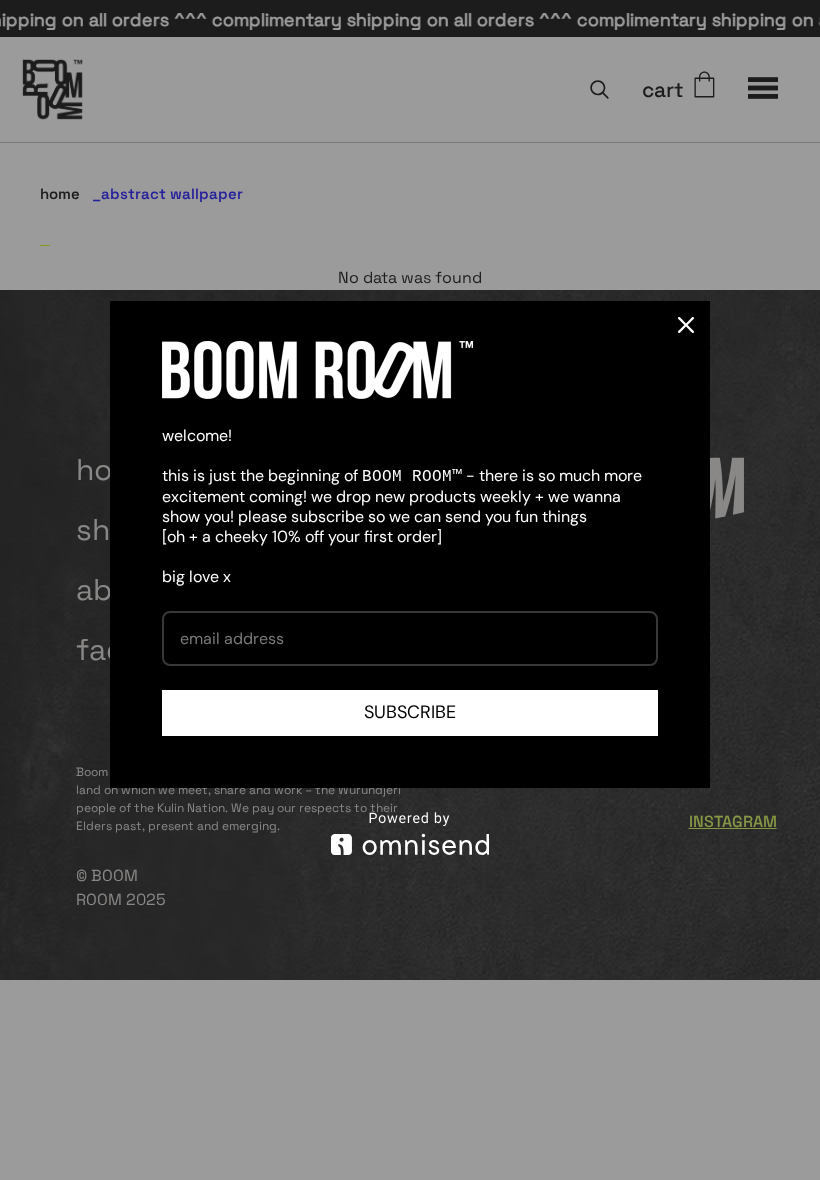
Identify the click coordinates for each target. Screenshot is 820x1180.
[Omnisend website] (410, 833)
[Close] (686, 325)
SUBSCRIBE (410, 712)
